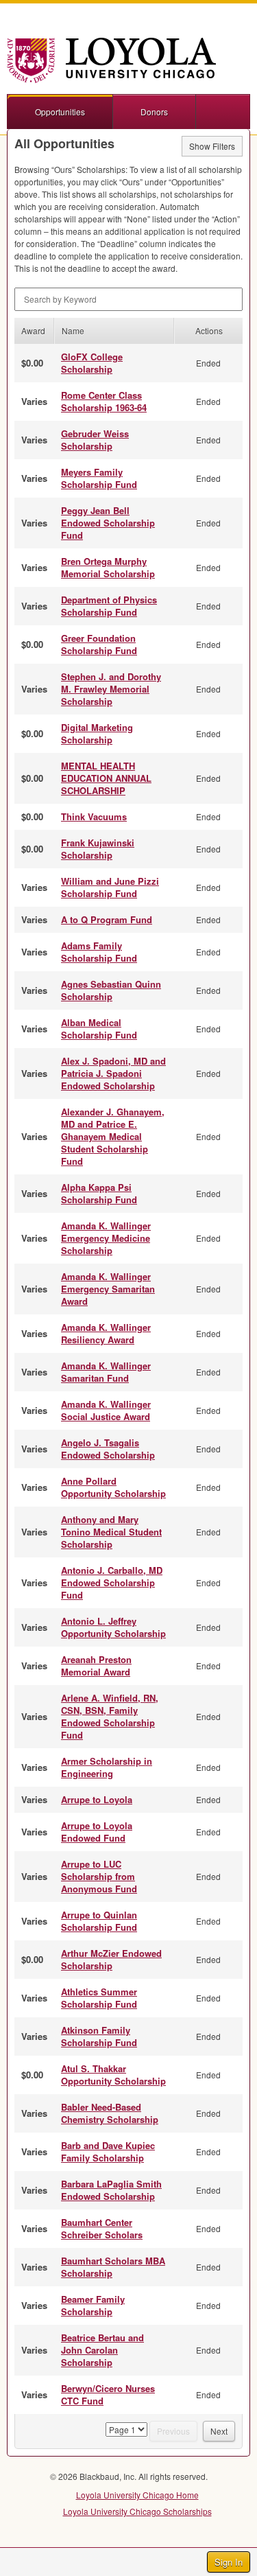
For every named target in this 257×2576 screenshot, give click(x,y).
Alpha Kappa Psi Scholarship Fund (99, 1193)
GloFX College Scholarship (92, 363)
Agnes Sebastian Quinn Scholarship (111, 990)
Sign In (229, 2562)
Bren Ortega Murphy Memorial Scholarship (108, 567)
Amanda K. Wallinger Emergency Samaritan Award (108, 1289)
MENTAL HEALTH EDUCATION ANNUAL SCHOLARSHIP (106, 778)
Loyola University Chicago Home (137, 2495)
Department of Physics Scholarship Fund (109, 606)
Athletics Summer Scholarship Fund (99, 1998)
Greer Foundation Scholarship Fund (99, 644)
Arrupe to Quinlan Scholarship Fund (99, 1921)
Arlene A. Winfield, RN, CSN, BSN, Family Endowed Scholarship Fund (110, 1716)
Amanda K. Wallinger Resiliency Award (106, 1333)
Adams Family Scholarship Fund (99, 952)
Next (219, 2431)
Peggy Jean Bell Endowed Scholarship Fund (108, 523)
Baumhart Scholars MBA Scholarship (113, 2267)
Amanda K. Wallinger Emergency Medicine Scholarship (106, 1238)
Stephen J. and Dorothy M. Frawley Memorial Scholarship (111, 689)
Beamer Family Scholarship (93, 2305)
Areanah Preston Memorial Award (96, 1666)
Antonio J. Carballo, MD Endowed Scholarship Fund (112, 1582)
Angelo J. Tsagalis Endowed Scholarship (108, 1449)
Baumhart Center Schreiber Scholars (102, 2228)
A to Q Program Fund (107, 919)
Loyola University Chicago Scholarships (137, 2511)
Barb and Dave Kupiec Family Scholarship (108, 2151)
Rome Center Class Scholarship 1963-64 (104, 401)
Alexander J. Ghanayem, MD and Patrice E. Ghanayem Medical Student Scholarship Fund (113, 1136)
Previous (173, 2431)
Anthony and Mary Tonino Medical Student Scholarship (111, 1532)
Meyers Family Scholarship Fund (99, 478)
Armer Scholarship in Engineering (107, 1767)
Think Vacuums (94, 816)
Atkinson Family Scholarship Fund (99, 2036)
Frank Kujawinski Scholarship (98, 849)
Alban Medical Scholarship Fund (99, 1029)
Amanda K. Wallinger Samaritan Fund (106, 1372)
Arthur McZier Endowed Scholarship (111, 1959)
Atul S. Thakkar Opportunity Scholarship (113, 2075)
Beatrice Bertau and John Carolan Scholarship (102, 2350)
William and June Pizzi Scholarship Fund (110, 887)
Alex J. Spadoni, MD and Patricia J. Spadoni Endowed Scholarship (113, 1073)
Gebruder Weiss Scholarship (95, 440)
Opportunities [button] (60, 112)
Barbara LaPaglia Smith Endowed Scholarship (111, 2190)
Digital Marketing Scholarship (97, 733)
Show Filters (212, 146)
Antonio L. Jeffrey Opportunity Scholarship (113, 1627)
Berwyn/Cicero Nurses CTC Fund (108, 2394)
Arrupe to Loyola (97, 1799)
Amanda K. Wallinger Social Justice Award (106, 1410)
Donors (154, 112)
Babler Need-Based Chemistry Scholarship (110, 2113)
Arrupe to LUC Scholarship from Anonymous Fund (99, 1876)
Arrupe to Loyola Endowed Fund (97, 1832)
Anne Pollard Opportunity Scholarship (113, 1487)
